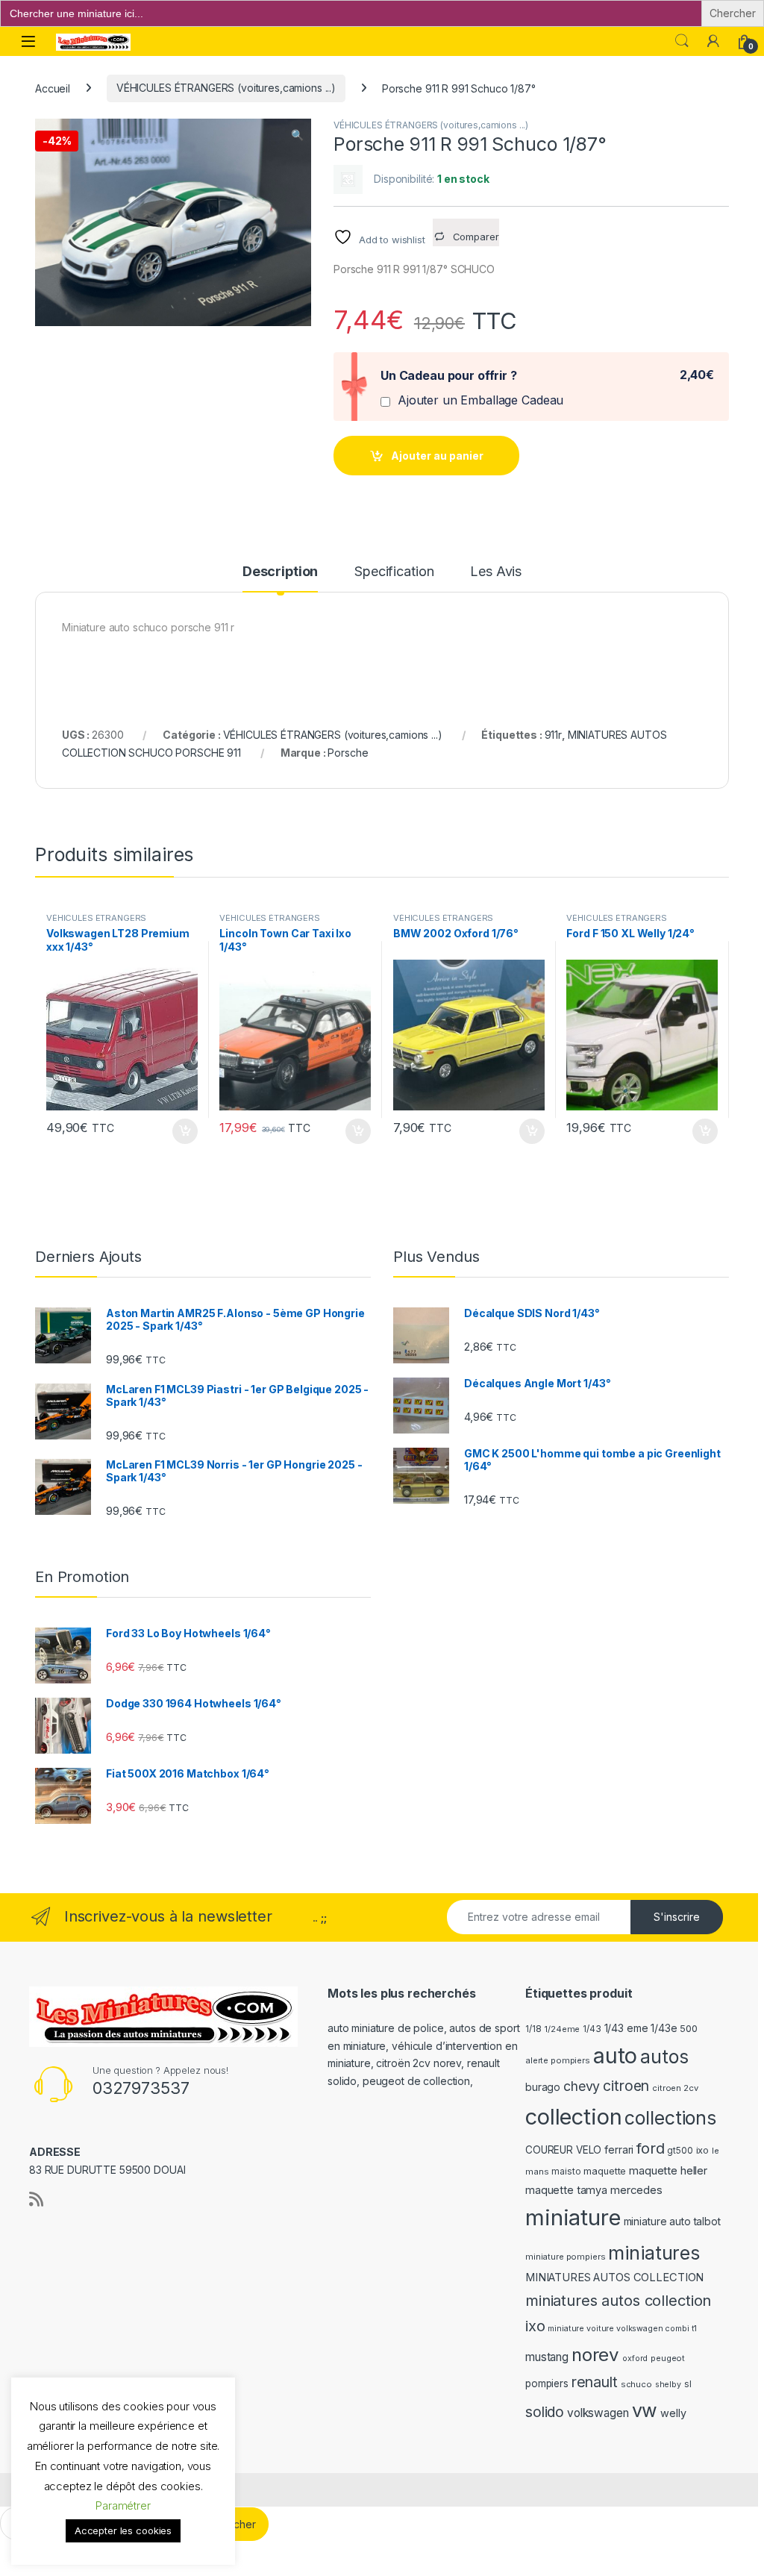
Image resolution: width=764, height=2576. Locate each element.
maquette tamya (566, 2190)
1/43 (592, 2029)
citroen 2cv (675, 2088)
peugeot (668, 2358)
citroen (626, 2086)
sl (688, 2384)
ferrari (619, 2150)
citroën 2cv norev (419, 2063)
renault (595, 2382)
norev (595, 2355)
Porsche (348, 753)
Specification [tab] (394, 572)
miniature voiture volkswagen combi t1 (622, 2329)
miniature (573, 2217)
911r (553, 735)
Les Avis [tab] (496, 572)
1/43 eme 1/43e (641, 2028)
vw (645, 2410)
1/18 (533, 2029)
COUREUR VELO (563, 2150)
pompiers (547, 2383)
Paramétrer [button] (123, 2505)
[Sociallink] (36, 2199)
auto (615, 2056)
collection (574, 2117)
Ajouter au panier (437, 456)
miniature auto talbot (672, 2221)
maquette (605, 2171)
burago (543, 2087)
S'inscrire (677, 1917)
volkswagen (598, 2413)
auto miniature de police (386, 2028)
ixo (703, 2150)
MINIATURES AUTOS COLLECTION (614, 2278)
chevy (582, 2086)
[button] (297, 135)
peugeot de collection (416, 2081)
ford (650, 2148)
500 (689, 2029)
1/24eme (562, 2029)
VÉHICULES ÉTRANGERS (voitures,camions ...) (226, 88)
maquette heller (668, 2170)
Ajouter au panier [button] (180, 1131)
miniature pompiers (565, 2257)
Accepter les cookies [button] (123, 2530)
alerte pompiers (558, 2060)
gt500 (680, 2151)
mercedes (636, 2190)
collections (670, 2118)
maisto (566, 2172)
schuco (636, 2384)
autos (664, 2057)
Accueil (53, 88)
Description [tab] (280, 572)
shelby (668, 2385)
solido (545, 2412)
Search (682, 41)
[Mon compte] (713, 41)
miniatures (654, 2253)
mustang (547, 2357)
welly (673, 2413)
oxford (635, 2358)
